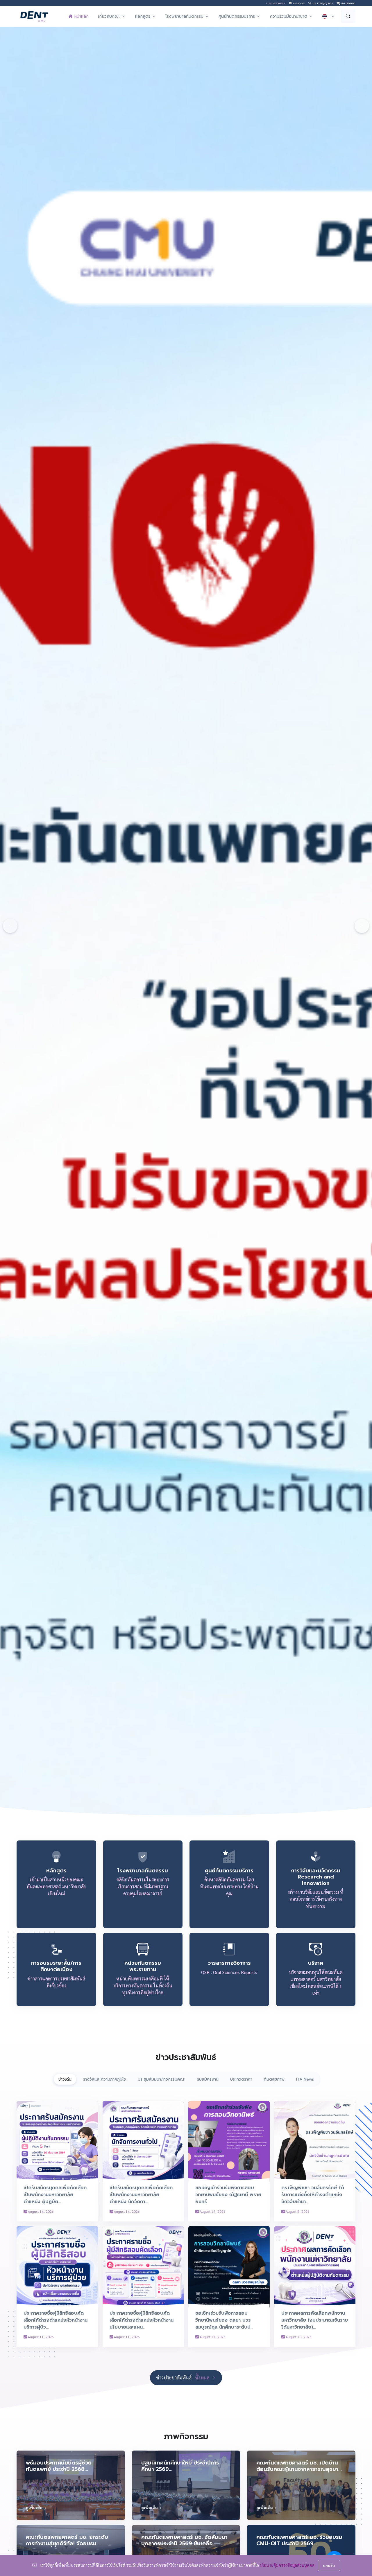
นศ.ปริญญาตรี (322, 3)
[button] (112, 16)
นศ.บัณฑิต (348, 3)
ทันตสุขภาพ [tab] (274, 2079)
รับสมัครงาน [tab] (208, 2079)
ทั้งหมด (203, 2378)
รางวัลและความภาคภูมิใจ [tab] (105, 2079)
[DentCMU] (34, 16)
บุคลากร (298, 3)
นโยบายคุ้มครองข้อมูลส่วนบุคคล (287, 2565)
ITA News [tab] (305, 2079)
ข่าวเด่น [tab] (65, 2079)
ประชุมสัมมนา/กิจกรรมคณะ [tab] (162, 2079)
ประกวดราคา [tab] (241, 2079)
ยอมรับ (329, 2565)
